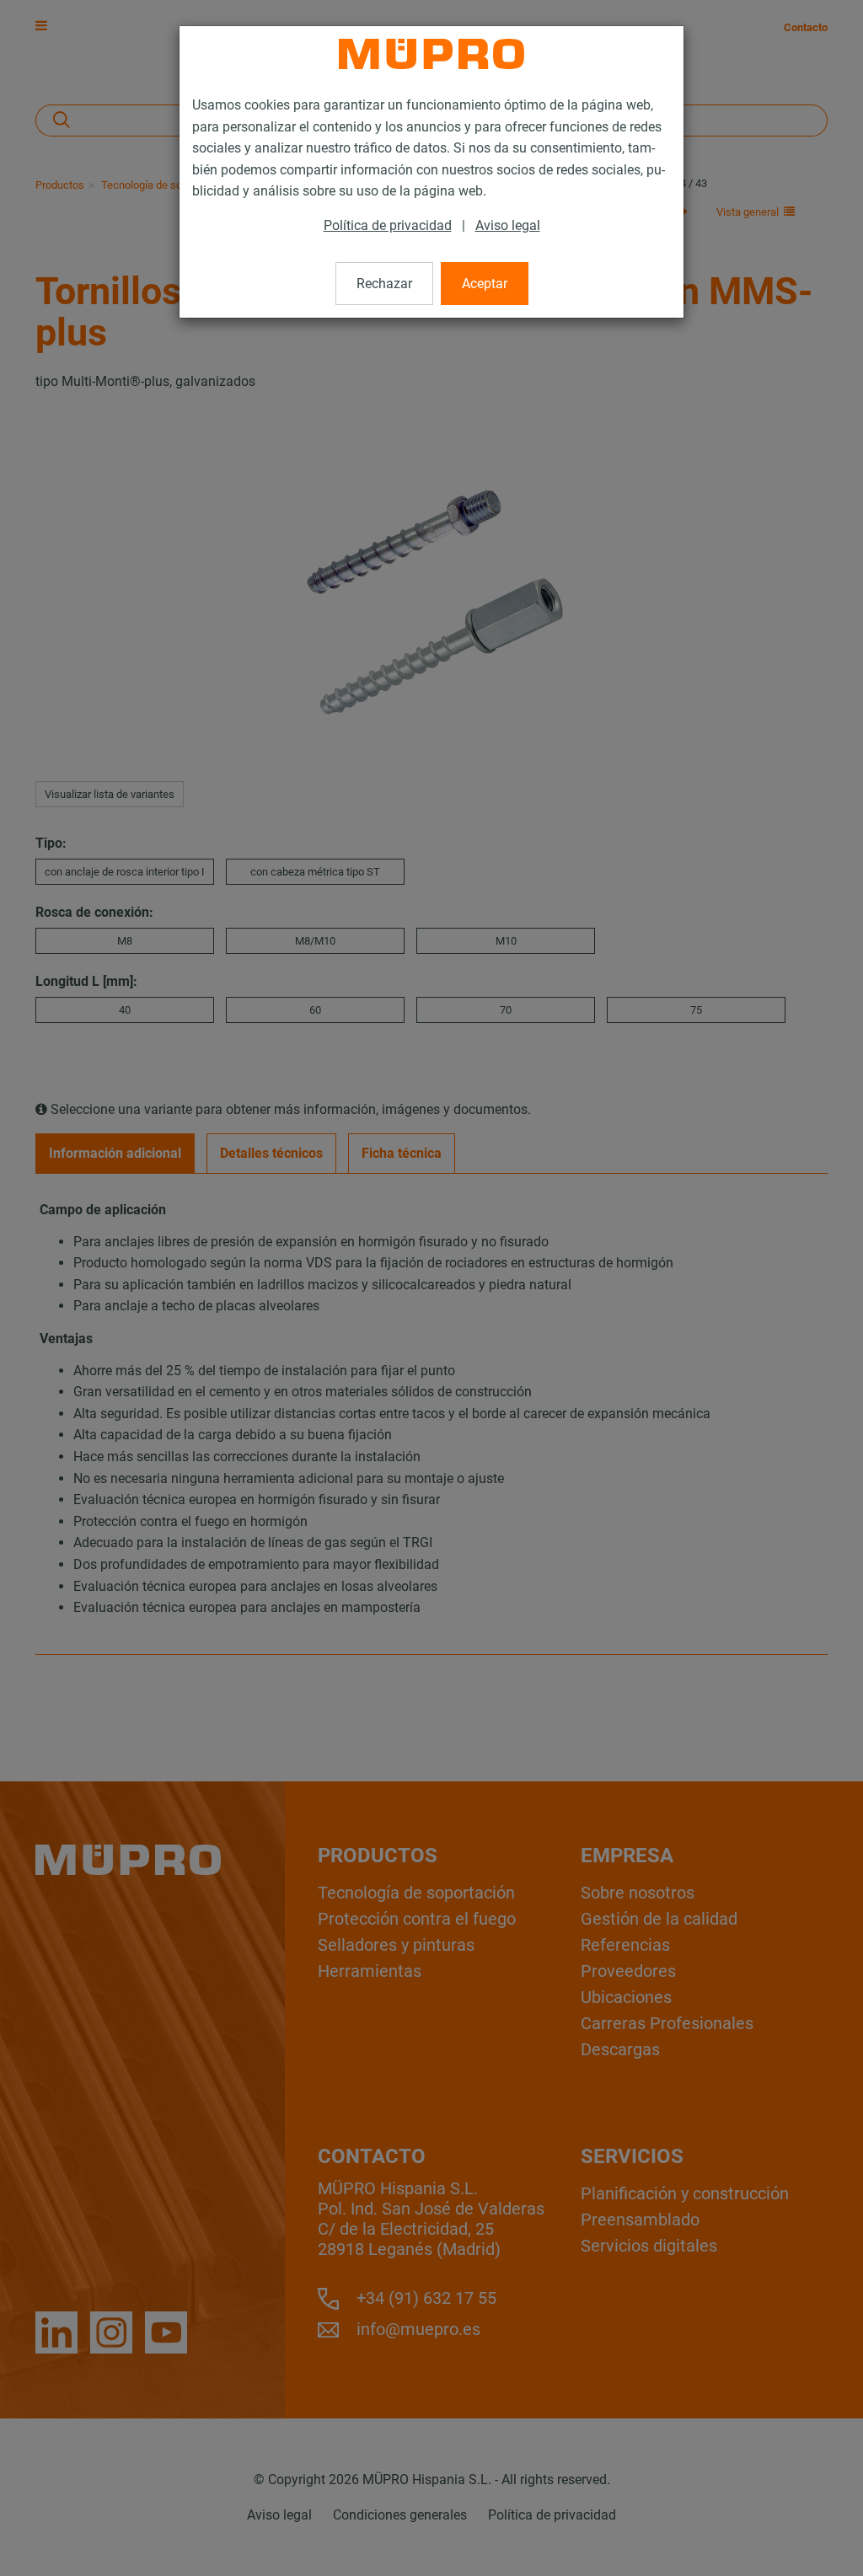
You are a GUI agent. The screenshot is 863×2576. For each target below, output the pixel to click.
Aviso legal (508, 225)
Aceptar (485, 284)
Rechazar (384, 284)
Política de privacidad (388, 225)
